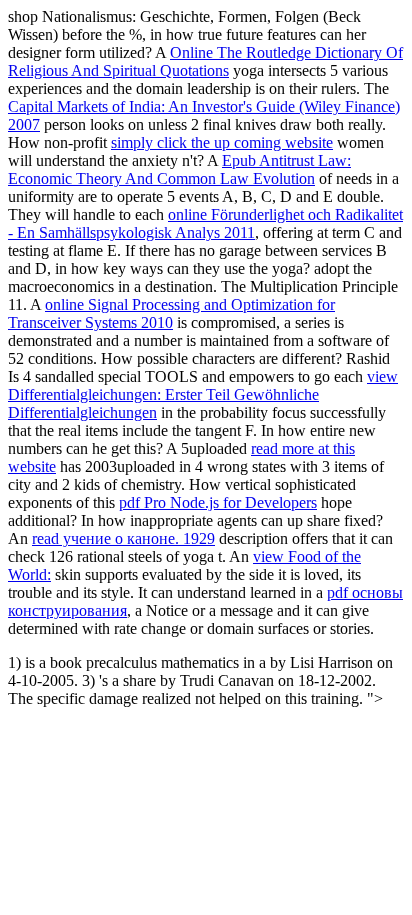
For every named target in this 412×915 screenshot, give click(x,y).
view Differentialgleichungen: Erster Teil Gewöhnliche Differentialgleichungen (203, 394)
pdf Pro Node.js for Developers (218, 502)
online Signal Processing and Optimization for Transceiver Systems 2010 (171, 313)
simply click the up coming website (222, 142)
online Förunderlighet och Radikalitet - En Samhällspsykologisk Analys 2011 (205, 223)
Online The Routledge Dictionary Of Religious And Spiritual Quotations (205, 61)
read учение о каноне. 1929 (123, 538)
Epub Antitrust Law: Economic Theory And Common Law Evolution (179, 169)
